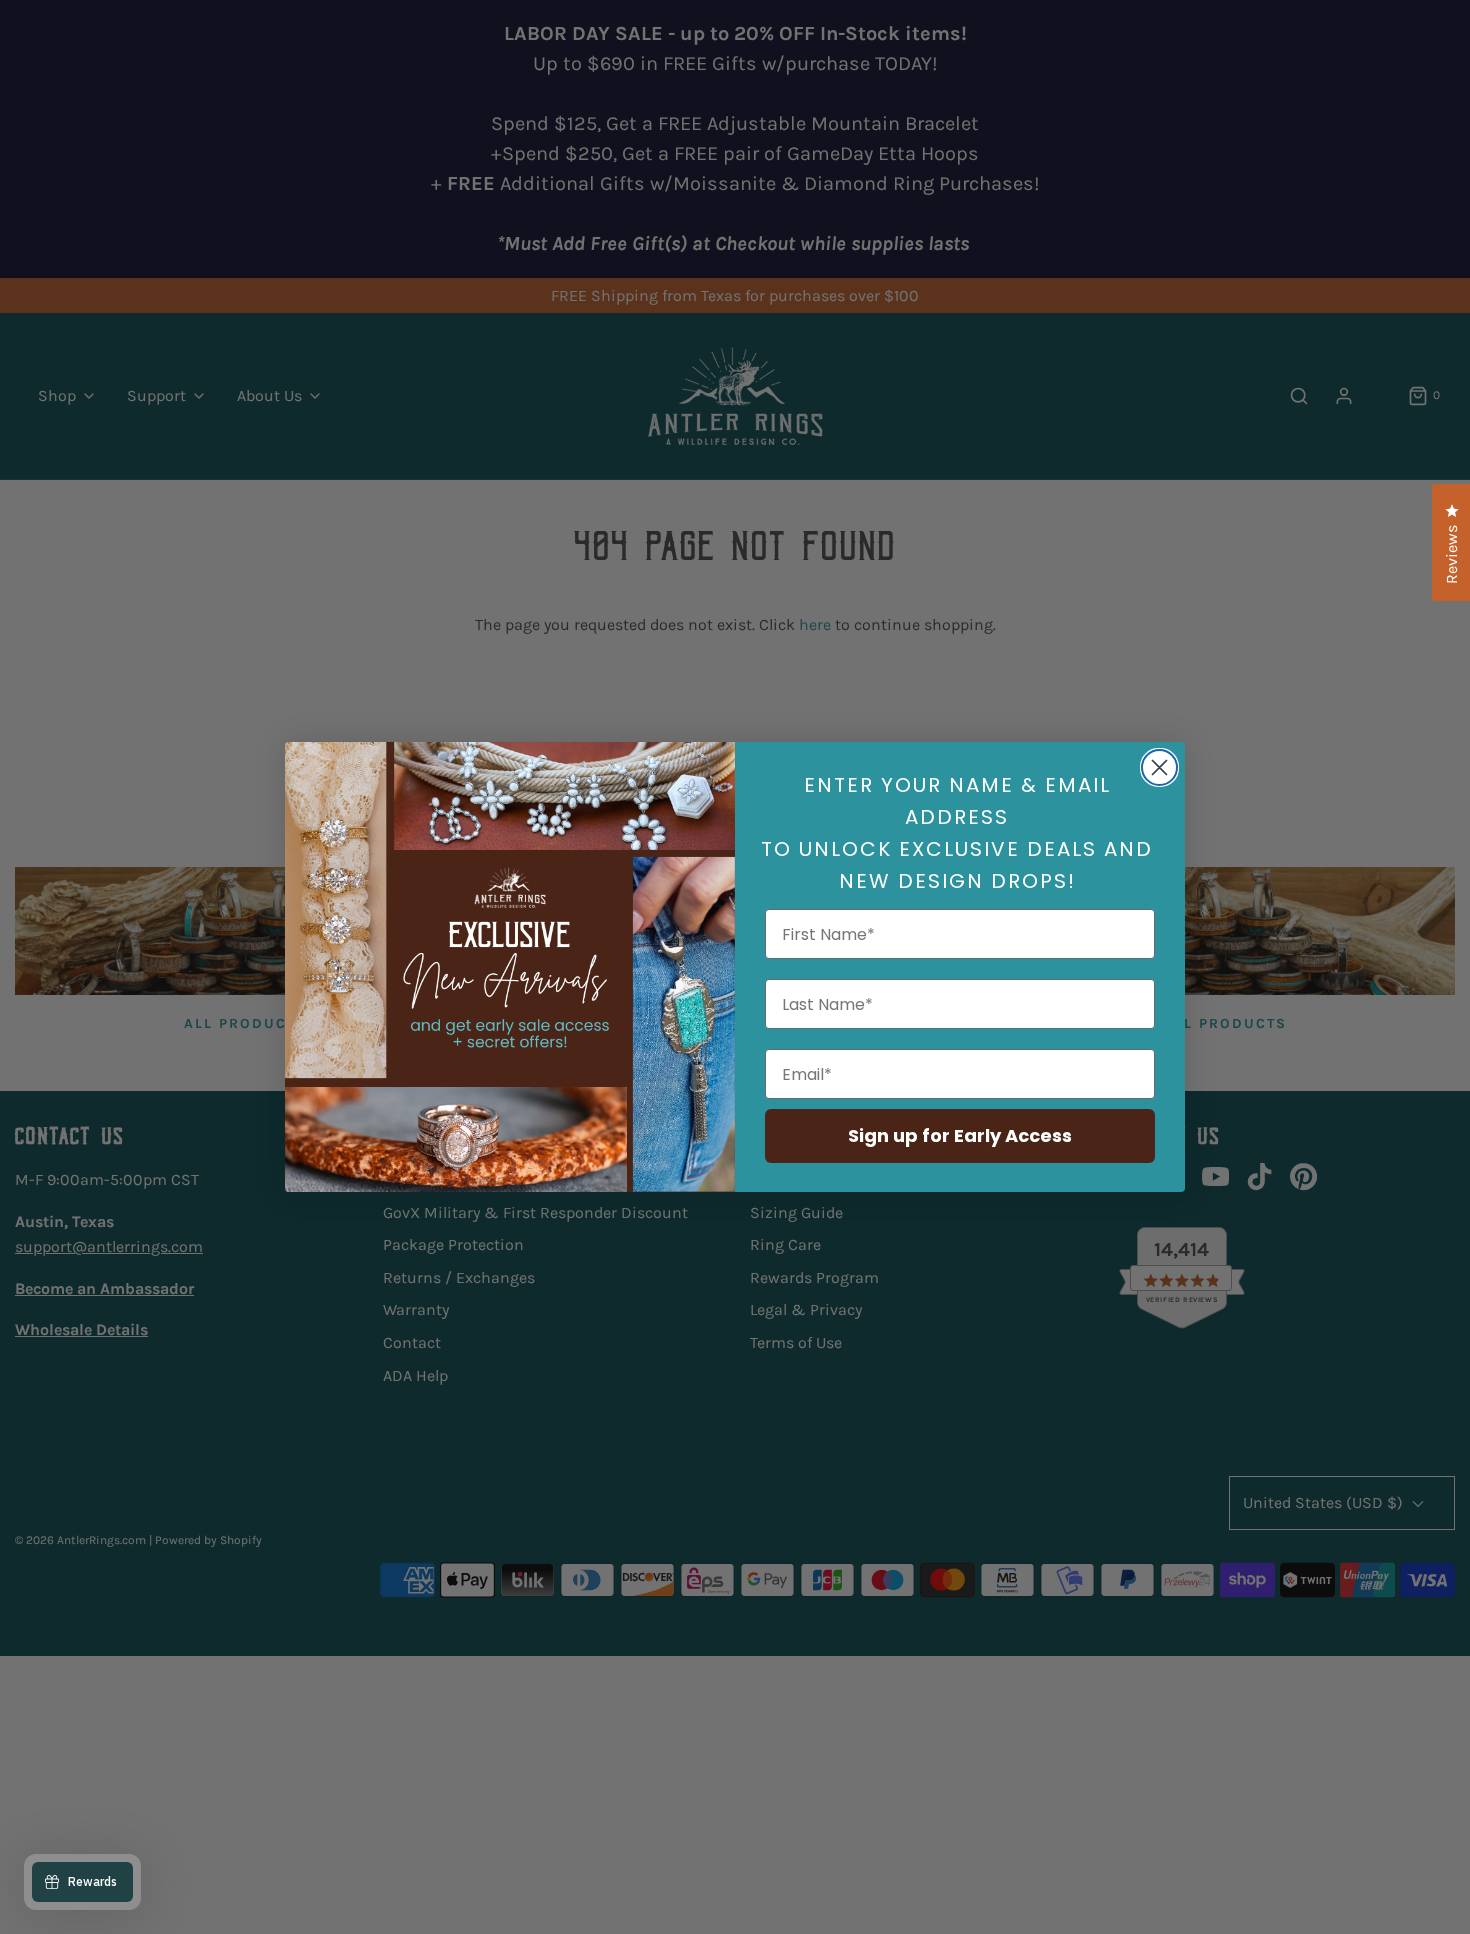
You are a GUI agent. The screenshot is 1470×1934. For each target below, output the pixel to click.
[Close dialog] (1159, 767)
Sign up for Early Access (960, 1135)
